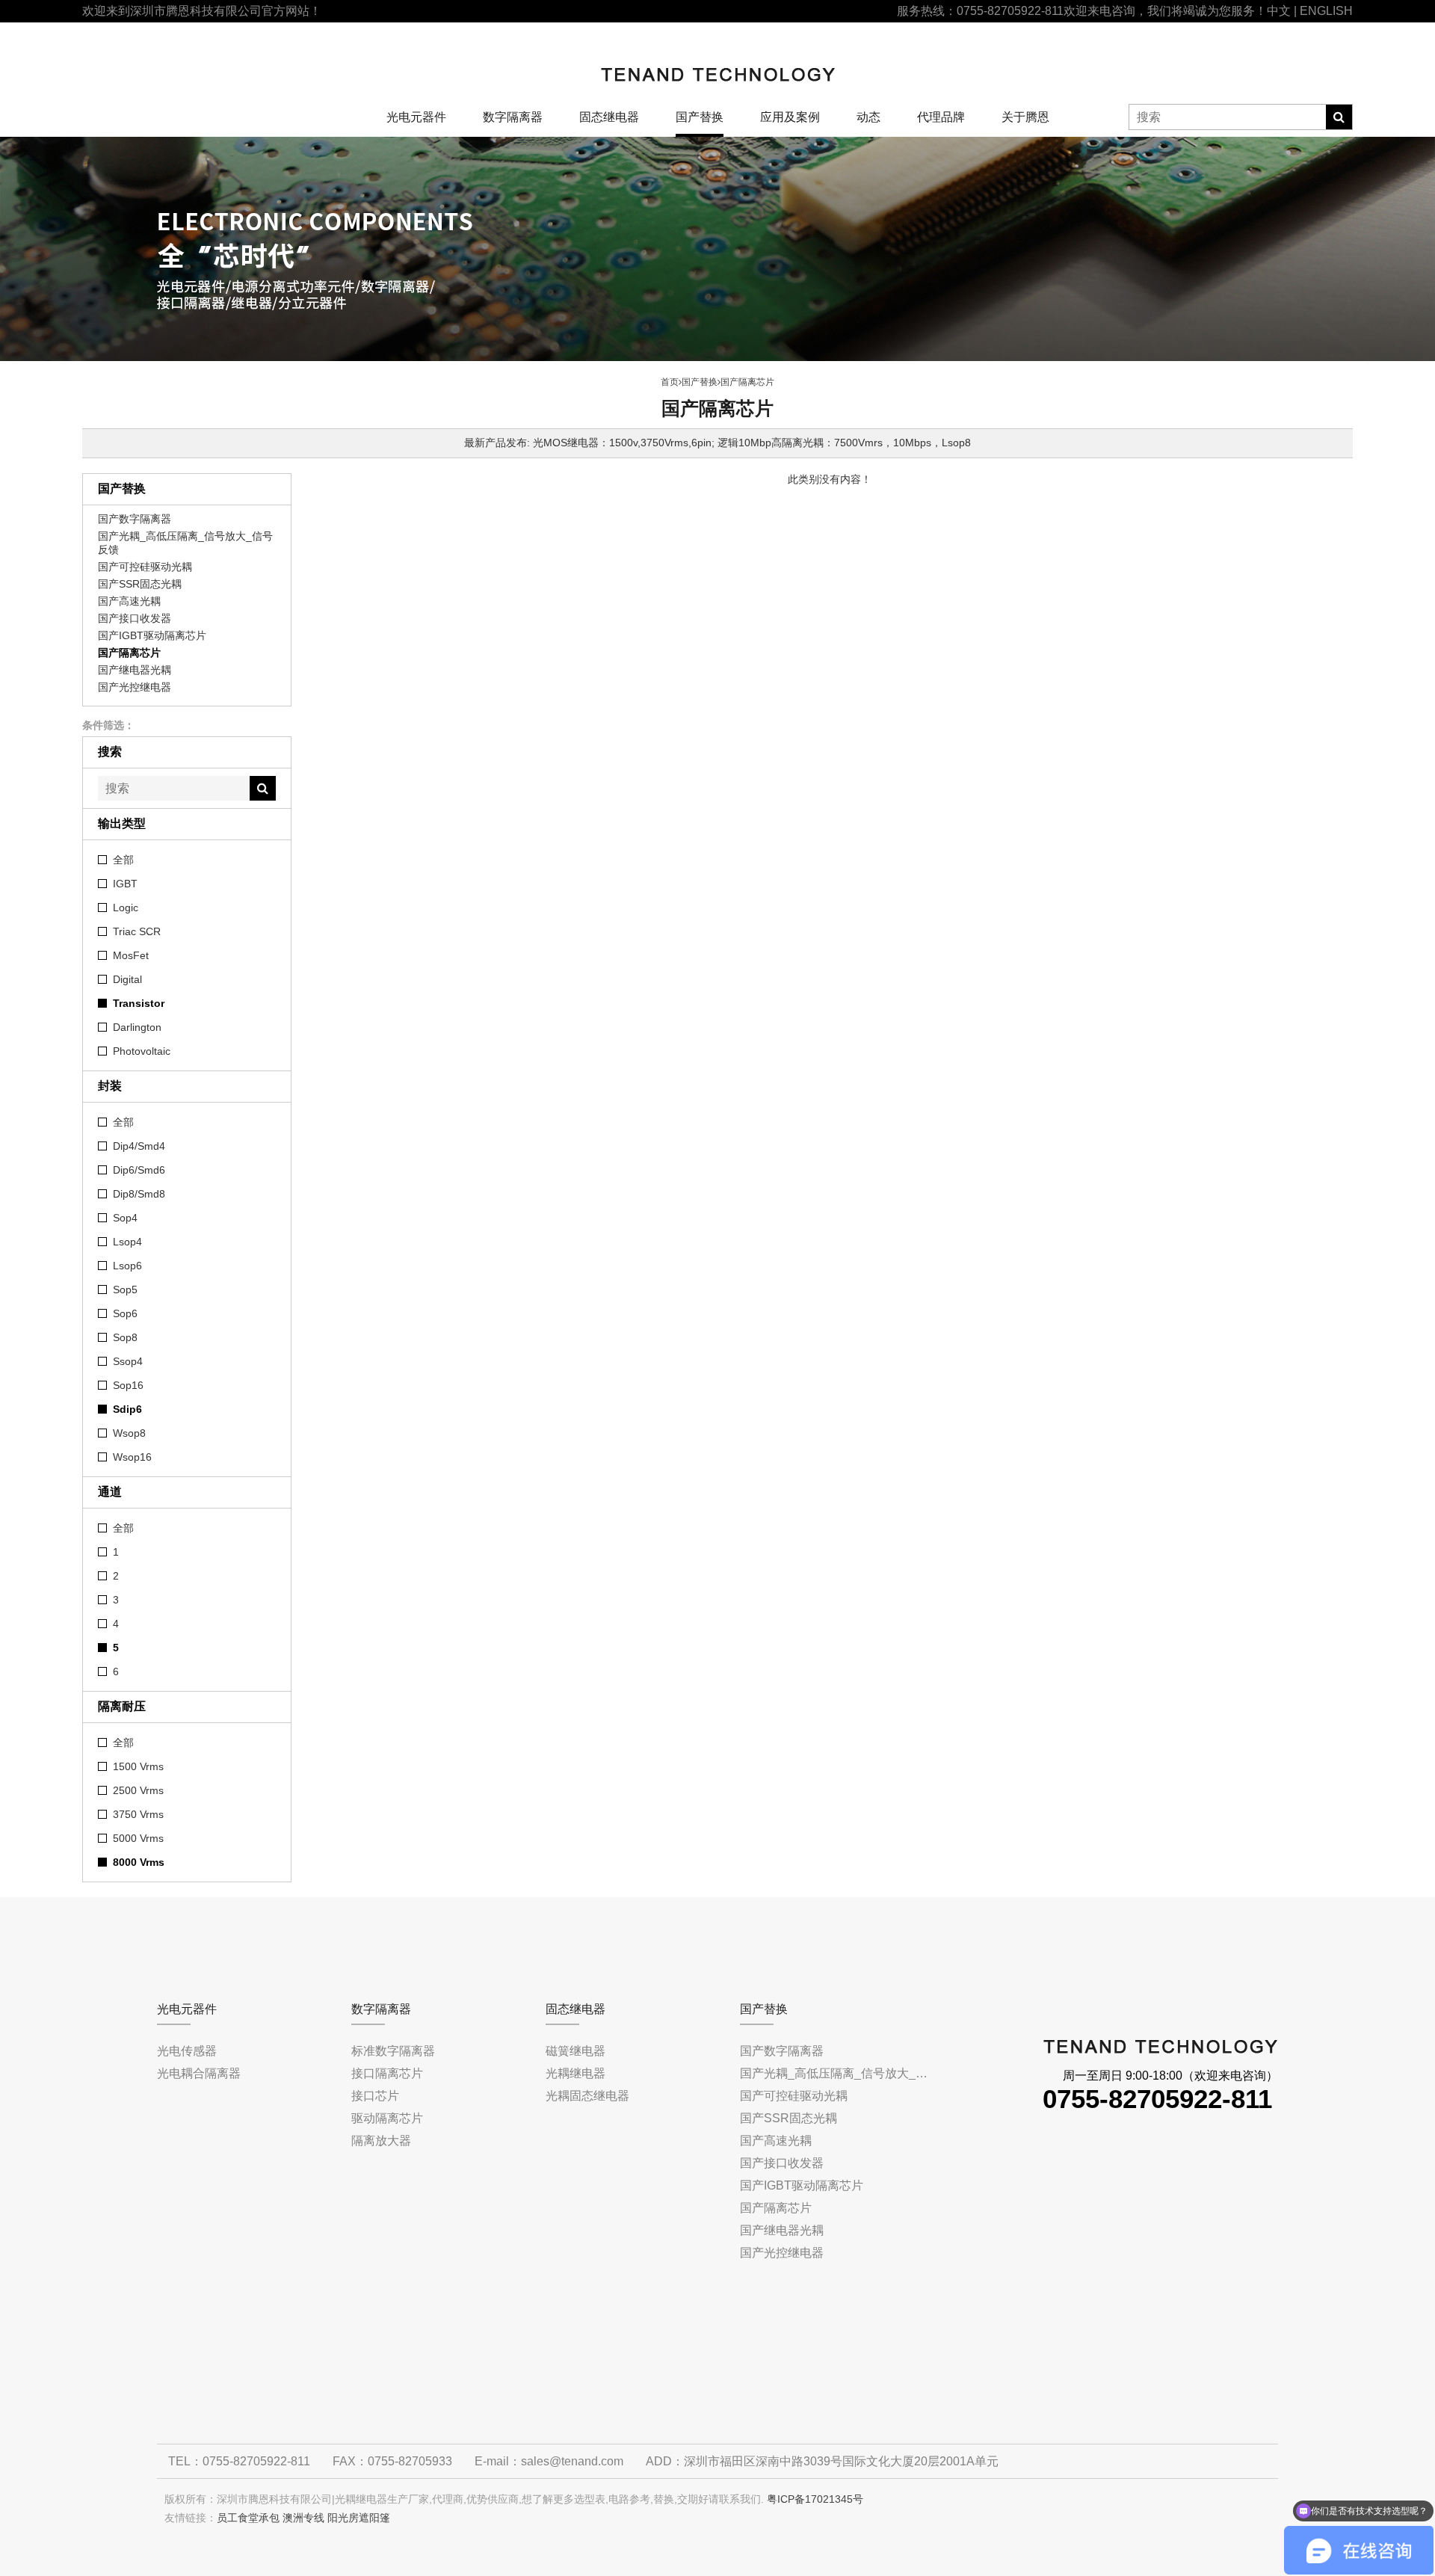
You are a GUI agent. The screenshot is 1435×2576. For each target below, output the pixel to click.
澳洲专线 (303, 2518)
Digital (127, 979)
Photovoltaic (142, 1051)
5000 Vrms (138, 1838)
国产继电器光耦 (135, 670)
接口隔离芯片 (387, 2073)
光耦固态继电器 (587, 2096)
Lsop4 (127, 1242)
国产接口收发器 (135, 618)
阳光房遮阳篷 (359, 2518)
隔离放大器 (381, 2141)
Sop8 (125, 1337)
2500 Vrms (138, 1790)
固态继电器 (609, 117)
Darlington (137, 1027)
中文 (1279, 11)
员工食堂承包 (248, 2518)
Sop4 (125, 1218)
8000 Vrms (139, 1862)
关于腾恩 (1025, 117)
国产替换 (700, 117)
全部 (123, 860)
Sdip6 (127, 1409)
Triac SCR (137, 931)
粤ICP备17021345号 (815, 2499)
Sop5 (125, 1289)
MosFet (131, 955)
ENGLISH (1326, 11)
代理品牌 (941, 117)
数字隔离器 (513, 117)
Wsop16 (132, 1457)
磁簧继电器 (575, 2051)
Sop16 (128, 1385)
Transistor (139, 1003)
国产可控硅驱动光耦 (145, 567)
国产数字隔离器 (135, 519)
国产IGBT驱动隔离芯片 (152, 635)
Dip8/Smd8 (139, 1194)
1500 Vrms (138, 1766)
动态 (868, 117)
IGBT (125, 884)
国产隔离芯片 (129, 653)
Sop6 (125, 1313)
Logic (126, 908)
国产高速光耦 (129, 601)
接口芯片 (375, 2096)
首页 (670, 382)
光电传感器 (187, 2051)
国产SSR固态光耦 (140, 584)
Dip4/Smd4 (139, 1146)
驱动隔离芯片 (387, 2118)
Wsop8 (129, 1433)
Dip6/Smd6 (139, 1170)
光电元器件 (416, 117)
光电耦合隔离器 (199, 2073)
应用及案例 (790, 117)
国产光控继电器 (135, 687)
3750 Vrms (138, 1814)
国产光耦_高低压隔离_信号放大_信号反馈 (185, 543)
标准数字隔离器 (393, 2051)
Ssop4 (128, 1361)
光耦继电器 (575, 2073)
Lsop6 (127, 1266)
